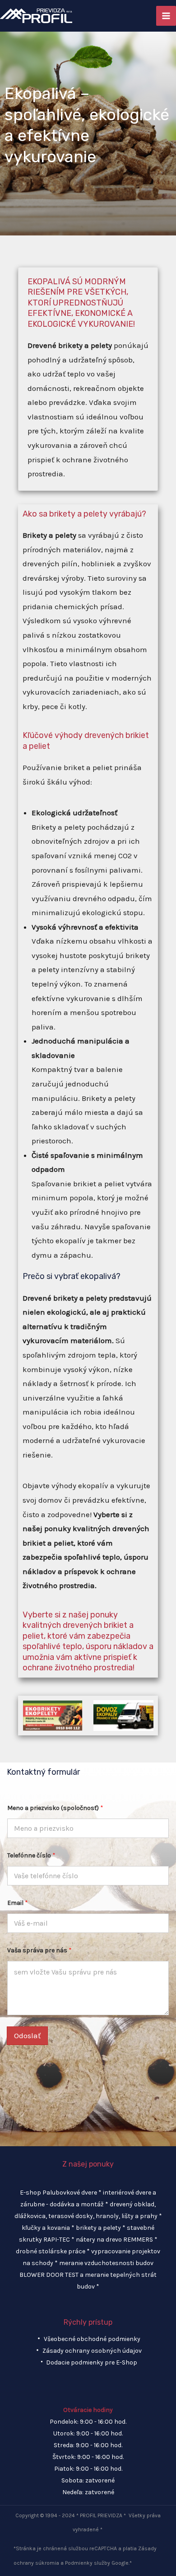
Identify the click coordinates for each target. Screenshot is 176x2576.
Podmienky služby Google (97, 2563)
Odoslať (27, 2035)
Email (18, 1903)
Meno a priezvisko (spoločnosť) (55, 1808)
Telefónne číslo (31, 1855)
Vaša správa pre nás (39, 1950)
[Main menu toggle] (166, 16)
